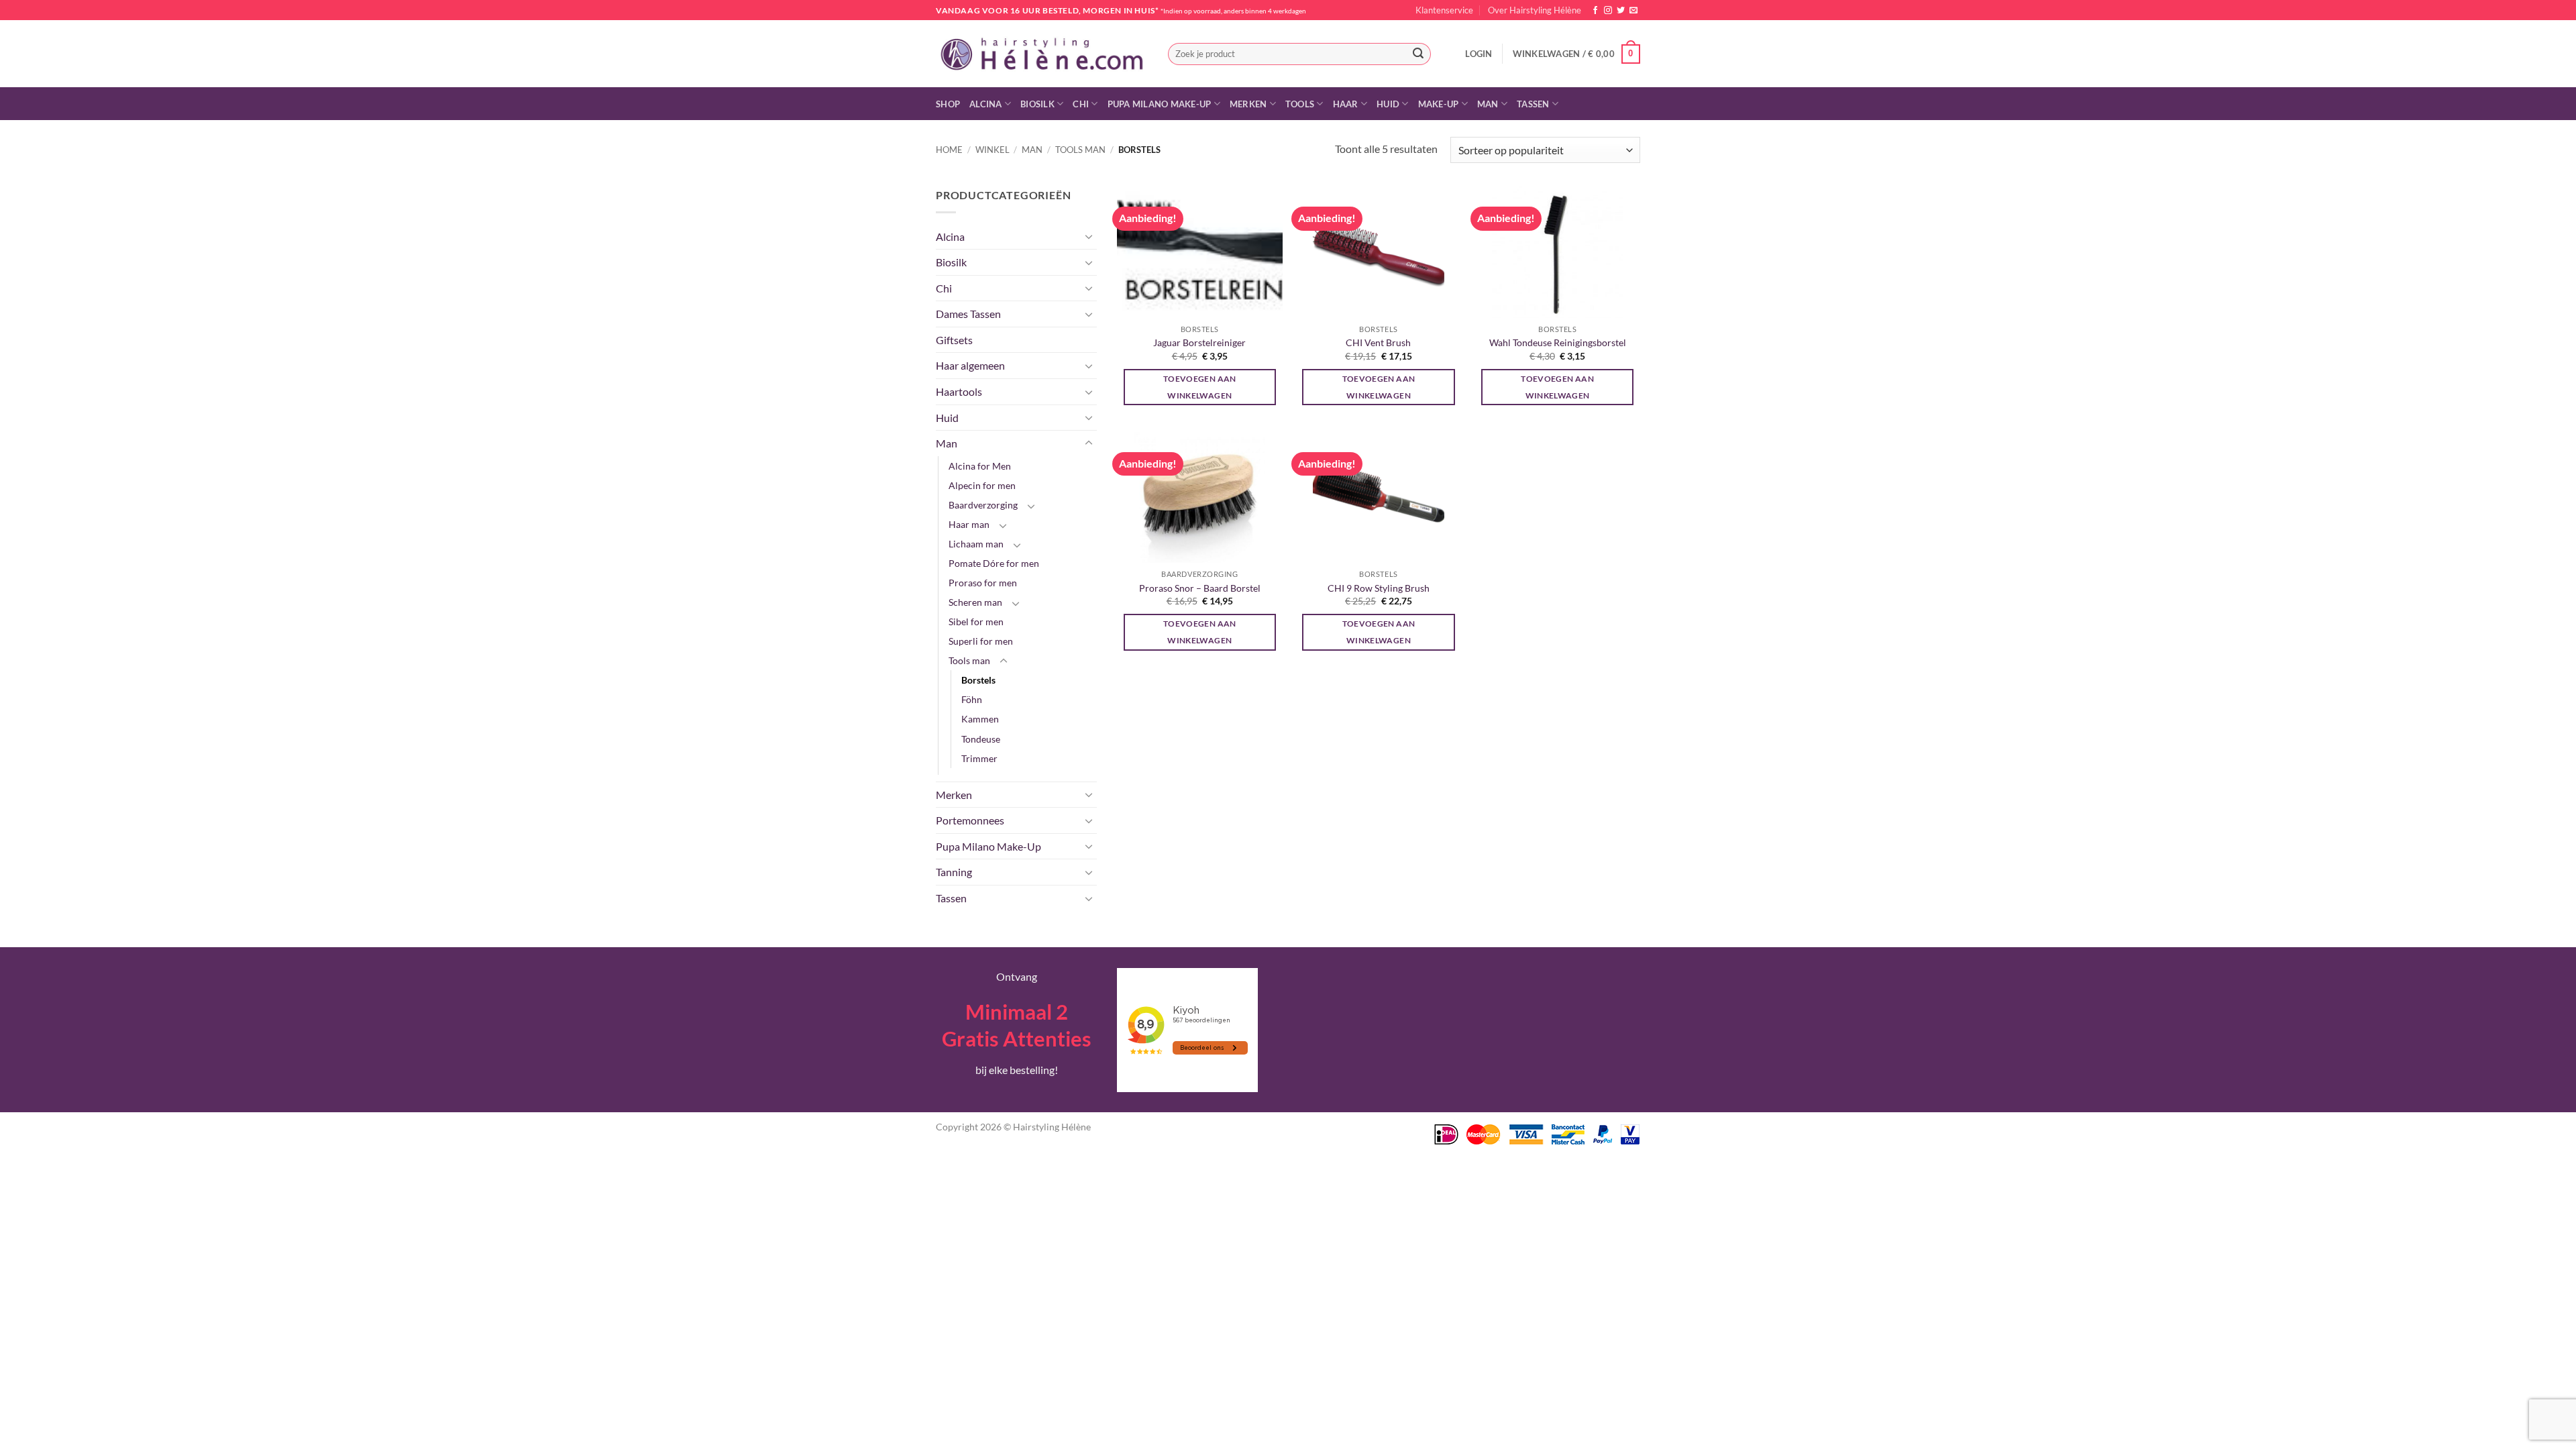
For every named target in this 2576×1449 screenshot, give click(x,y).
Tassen (1533, 104)
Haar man (969, 524)
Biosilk (1037, 104)
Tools (1300, 104)
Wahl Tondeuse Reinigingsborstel (1558, 342)
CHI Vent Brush (1378, 342)
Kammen (980, 719)
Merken (1248, 104)
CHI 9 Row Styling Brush (1379, 588)
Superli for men (981, 641)
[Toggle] (1089, 236)
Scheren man (975, 602)
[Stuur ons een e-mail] (1633, 11)
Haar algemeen (970, 365)
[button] (1479, 54)
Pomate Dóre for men (994, 563)
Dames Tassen (968, 314)
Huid (1388, 104)
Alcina (986, 104)
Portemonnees (970, 820)
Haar (1346, 104)
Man (1488, 104)
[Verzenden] (1418, 54)
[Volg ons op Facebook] (1595, 11)
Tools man (1080, 150)
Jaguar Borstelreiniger (1199, 342)
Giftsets (954, 340)
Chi (1081, 104)
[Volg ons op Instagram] (1608, 11)
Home (949, 150)
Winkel (992, 150)
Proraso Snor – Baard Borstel (1200, 588)
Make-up (1439, 104)
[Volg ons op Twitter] (1621, 11)
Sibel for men (976, 622)
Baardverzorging (983, 505)
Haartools (959, 391)
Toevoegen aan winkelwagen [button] (1200, 387)
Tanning (954, 872)
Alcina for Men (980, 466)
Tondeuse (981, 739)
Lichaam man (976, 544)
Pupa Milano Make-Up (1160, 104)
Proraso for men (983, 583)
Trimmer (979, 758)
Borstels (978, 680)
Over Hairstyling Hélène (1535, 10)
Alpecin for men (982, 485)
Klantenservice (1444, 10)
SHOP (948, 104)
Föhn (972, 699)
